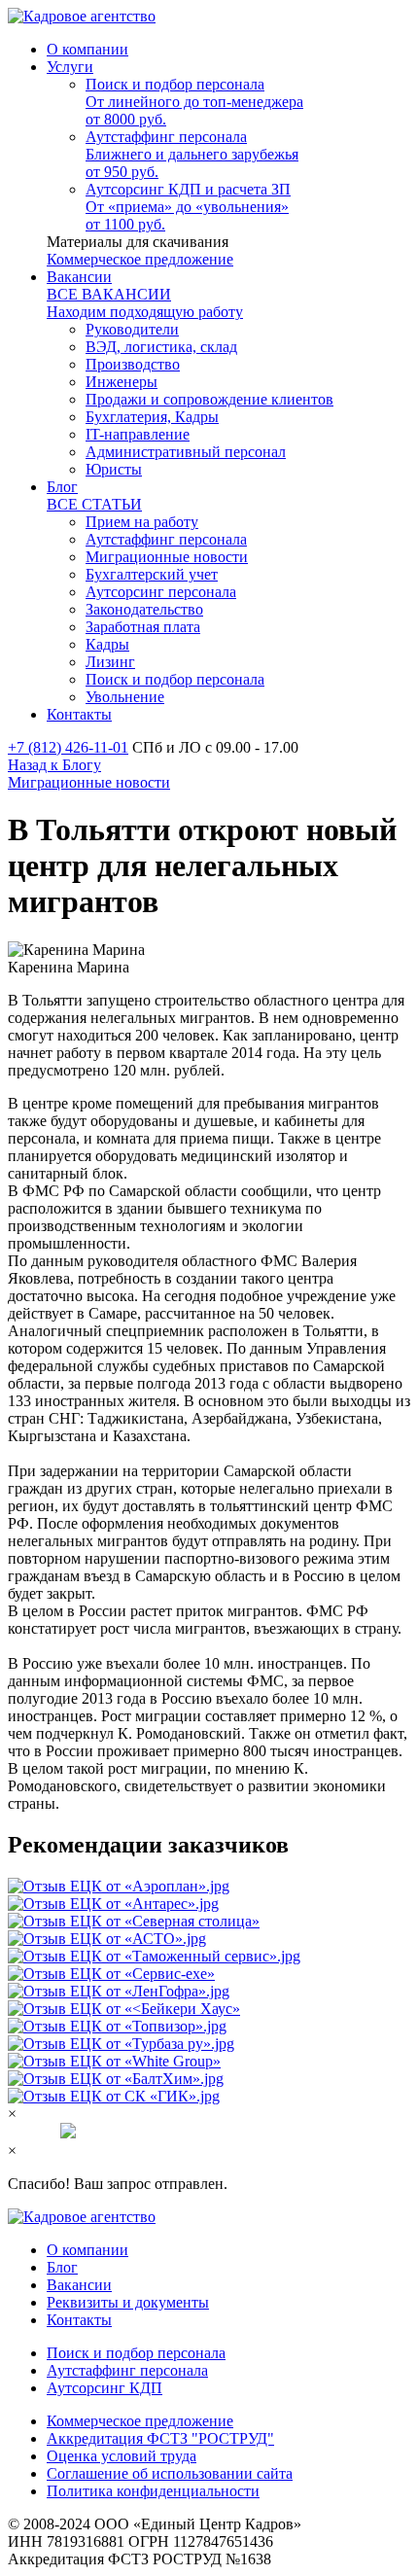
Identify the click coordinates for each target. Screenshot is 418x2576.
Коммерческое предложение (140, 259)
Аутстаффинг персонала (127, 2370)
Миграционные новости (89, 782)
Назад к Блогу (54, 765)
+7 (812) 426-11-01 (68, 747)
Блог (62, 2267)
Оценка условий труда (122, 2456)
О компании (87, 2250)
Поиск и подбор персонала (136, 2353)
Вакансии (79, 2285)
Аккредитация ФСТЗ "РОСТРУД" (160, 2438)
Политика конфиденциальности (153, 2491)
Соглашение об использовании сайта (170, 2473)
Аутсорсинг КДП (104, 2388)
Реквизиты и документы (128, 2302)
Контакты (79, 2320)
